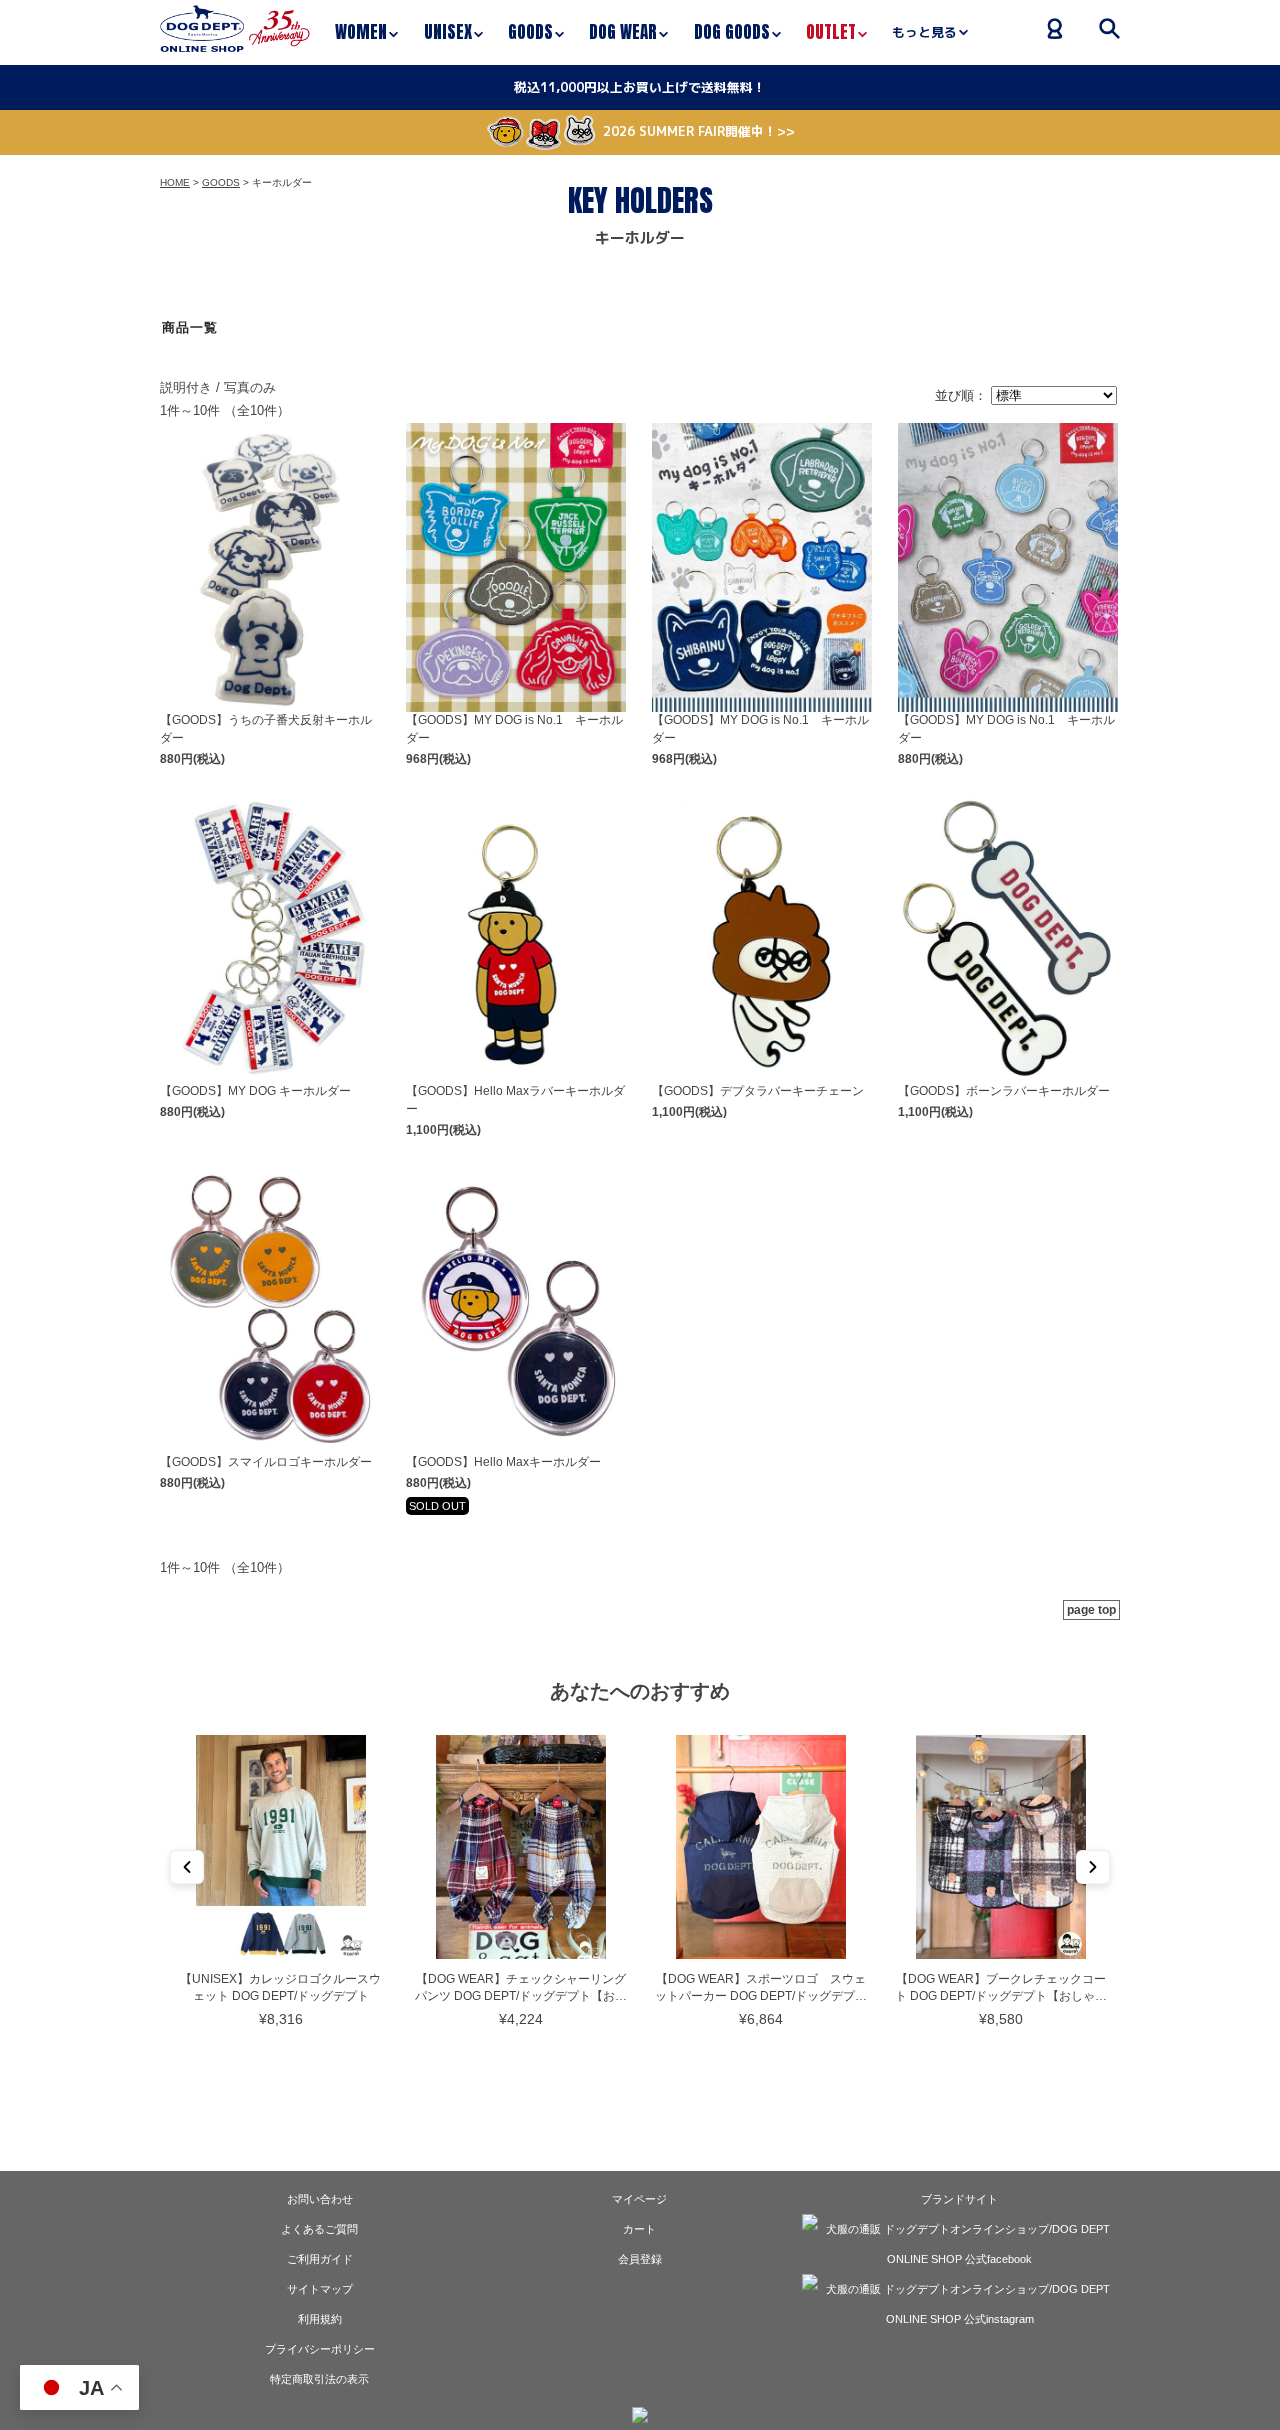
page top (1091, 1610)
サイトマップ (320, 2289)
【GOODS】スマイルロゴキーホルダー (266, 1462)
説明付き (186, 387)
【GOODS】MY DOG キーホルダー (255, 1091)
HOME (175, 182)
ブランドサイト (959, 2199)
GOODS (221, 182)
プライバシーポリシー (320, 2349)
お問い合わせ (320, 2199)
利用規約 (320, 2319)
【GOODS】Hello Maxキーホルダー (503, 1462)
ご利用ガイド (320, 2259)
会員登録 (640, 2259)
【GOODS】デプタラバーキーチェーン (758, 1091)
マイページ (639, 2199)
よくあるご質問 (319, 2229)
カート (639, 2229)
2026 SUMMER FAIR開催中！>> (699, 131)
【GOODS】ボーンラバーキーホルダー (1004, 1091)
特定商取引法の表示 (319, 2379)
